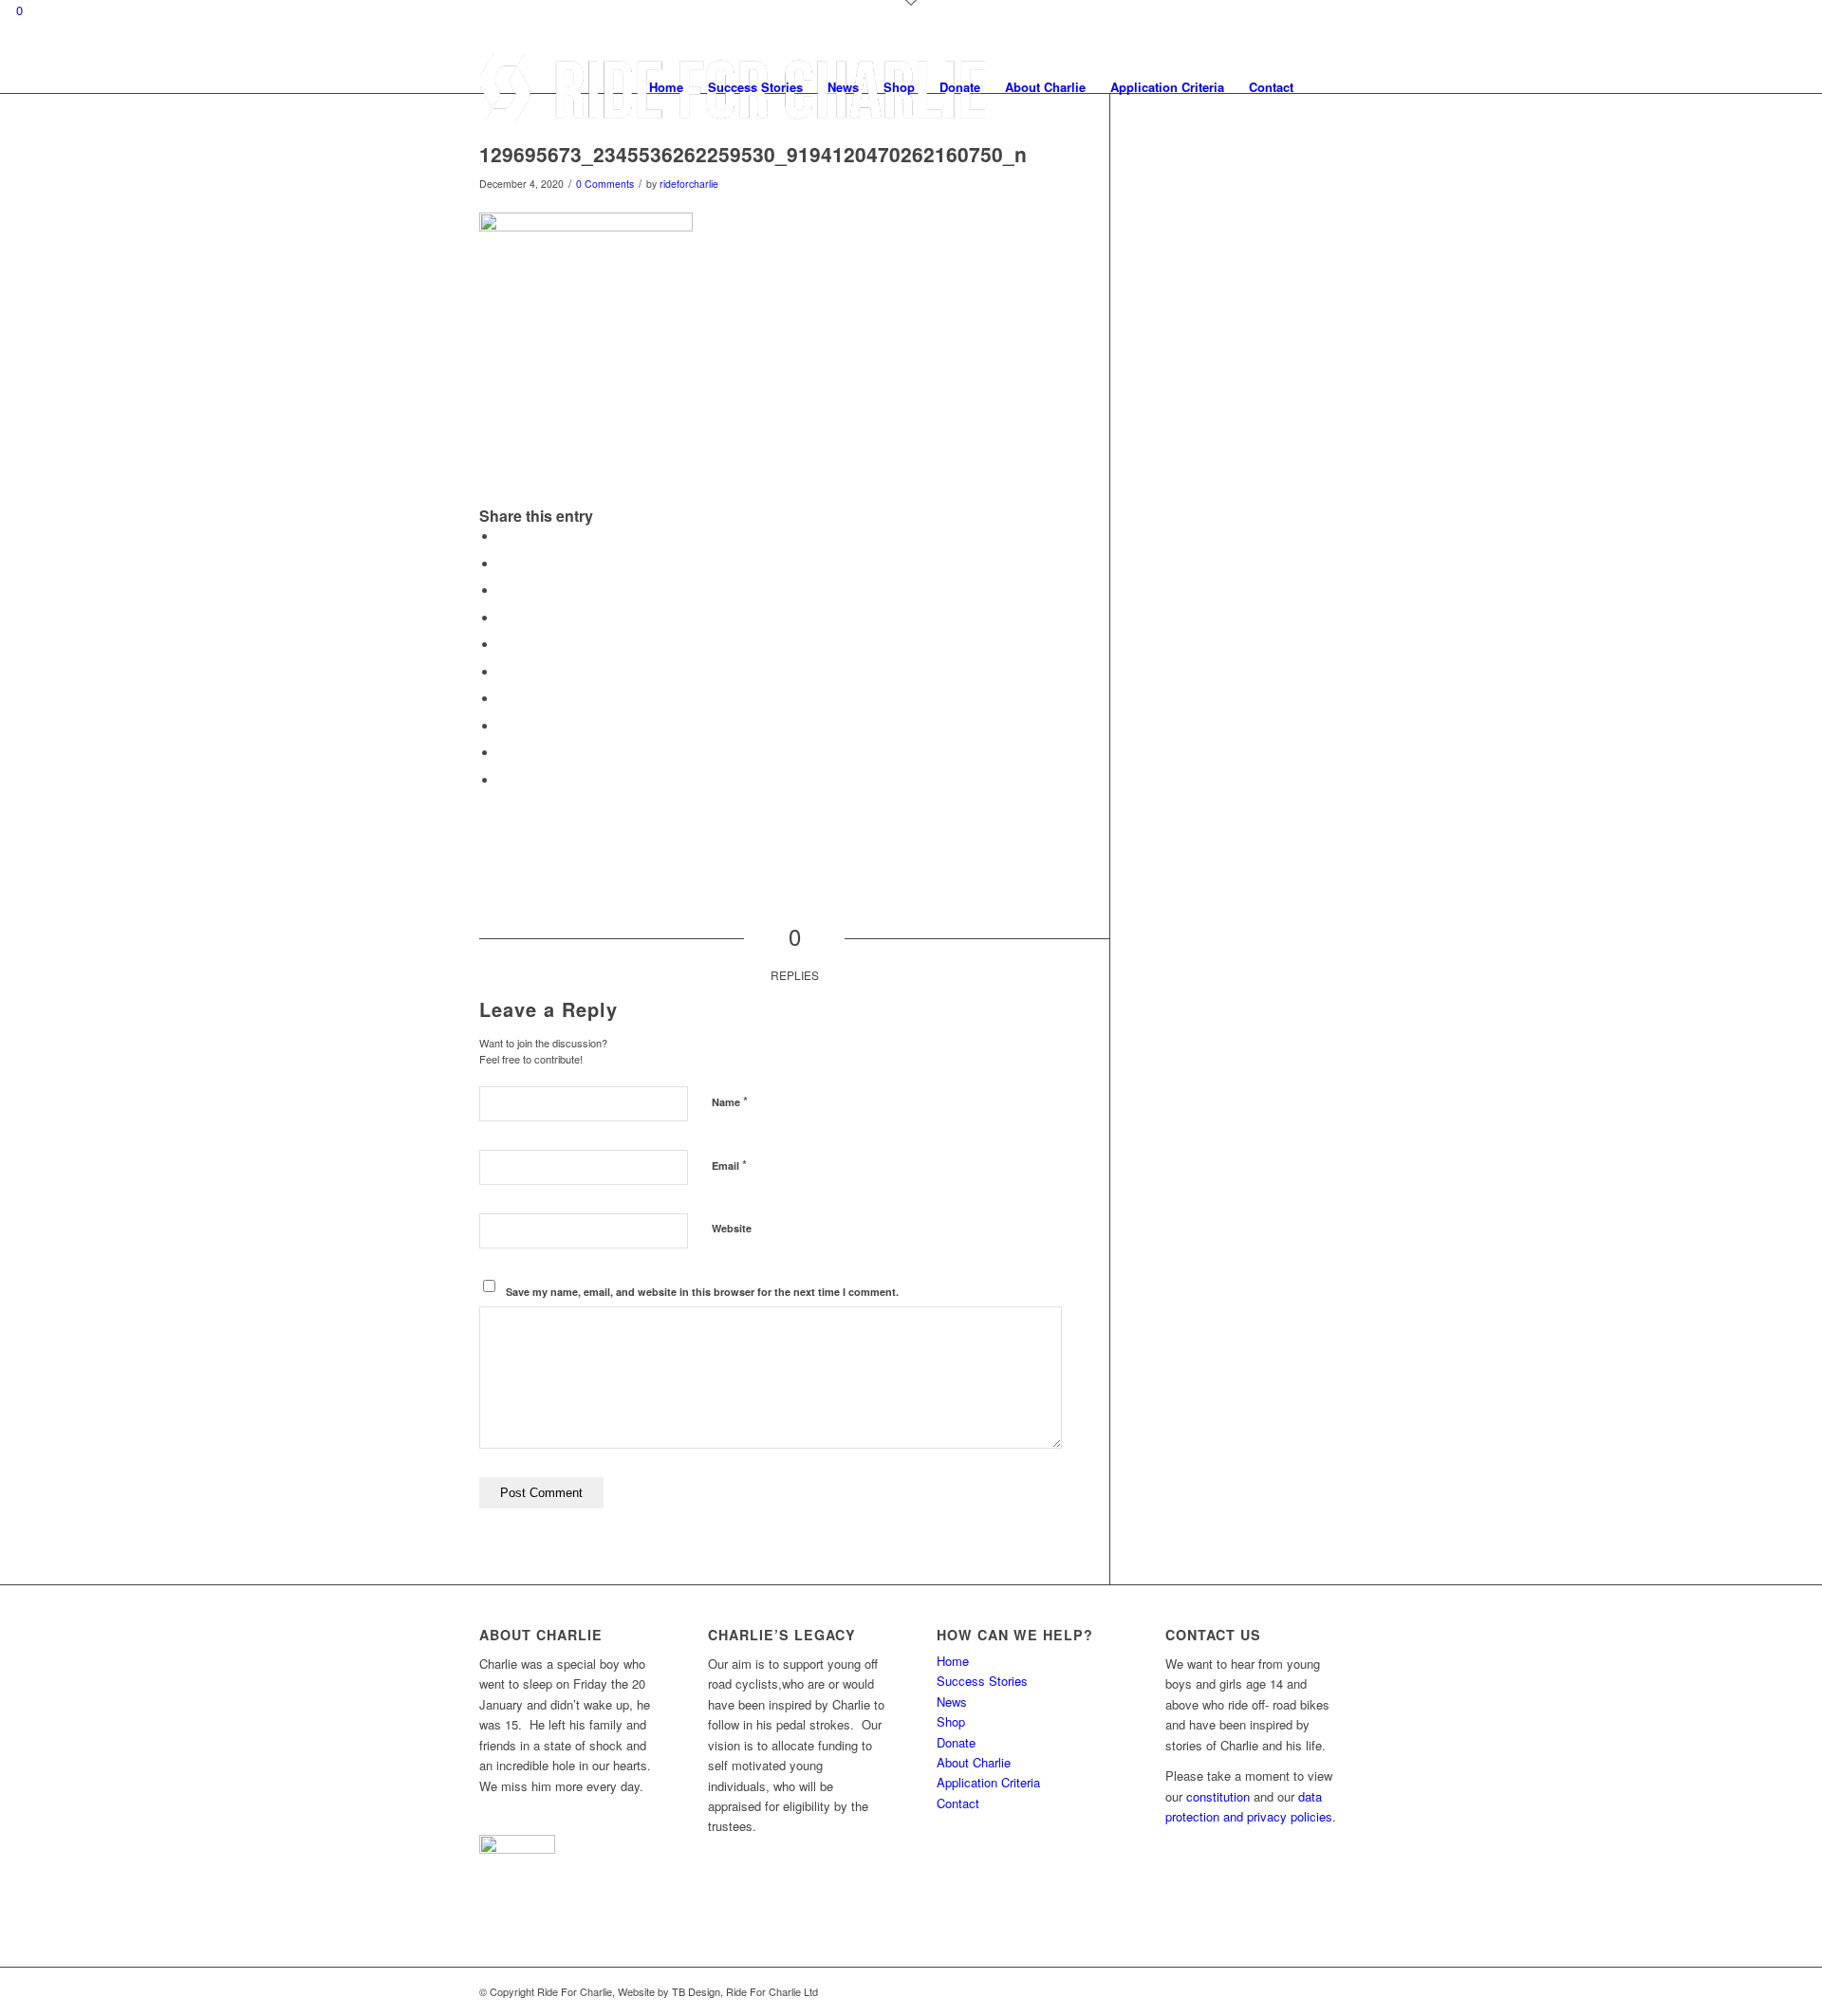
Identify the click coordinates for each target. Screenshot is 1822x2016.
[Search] (1324, 87)
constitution (1218, 1796)
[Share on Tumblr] (503, 699)
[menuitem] (666, 87)
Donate (956, 1742)
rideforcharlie (689, 184)
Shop (951, 1721)
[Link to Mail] (1329, 1991)
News (952, 1702)
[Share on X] (503, 564)
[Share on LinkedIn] (503, 672)
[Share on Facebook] (503, 536)
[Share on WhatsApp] (503, 618)
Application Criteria (988, 1782)
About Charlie (974, 1762)
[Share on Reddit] (503, 753)
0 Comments (605, 184)
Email (729, 1165)
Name (730, 1101)
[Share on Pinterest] (503, 645)
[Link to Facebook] (1300, 1991)
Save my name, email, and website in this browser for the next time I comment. (702, 1292)
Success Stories (982, 1681)
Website (732, 1228)
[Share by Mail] (503, 780)
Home (953, 1661)
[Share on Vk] (503, 726)
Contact (958, 1803)
